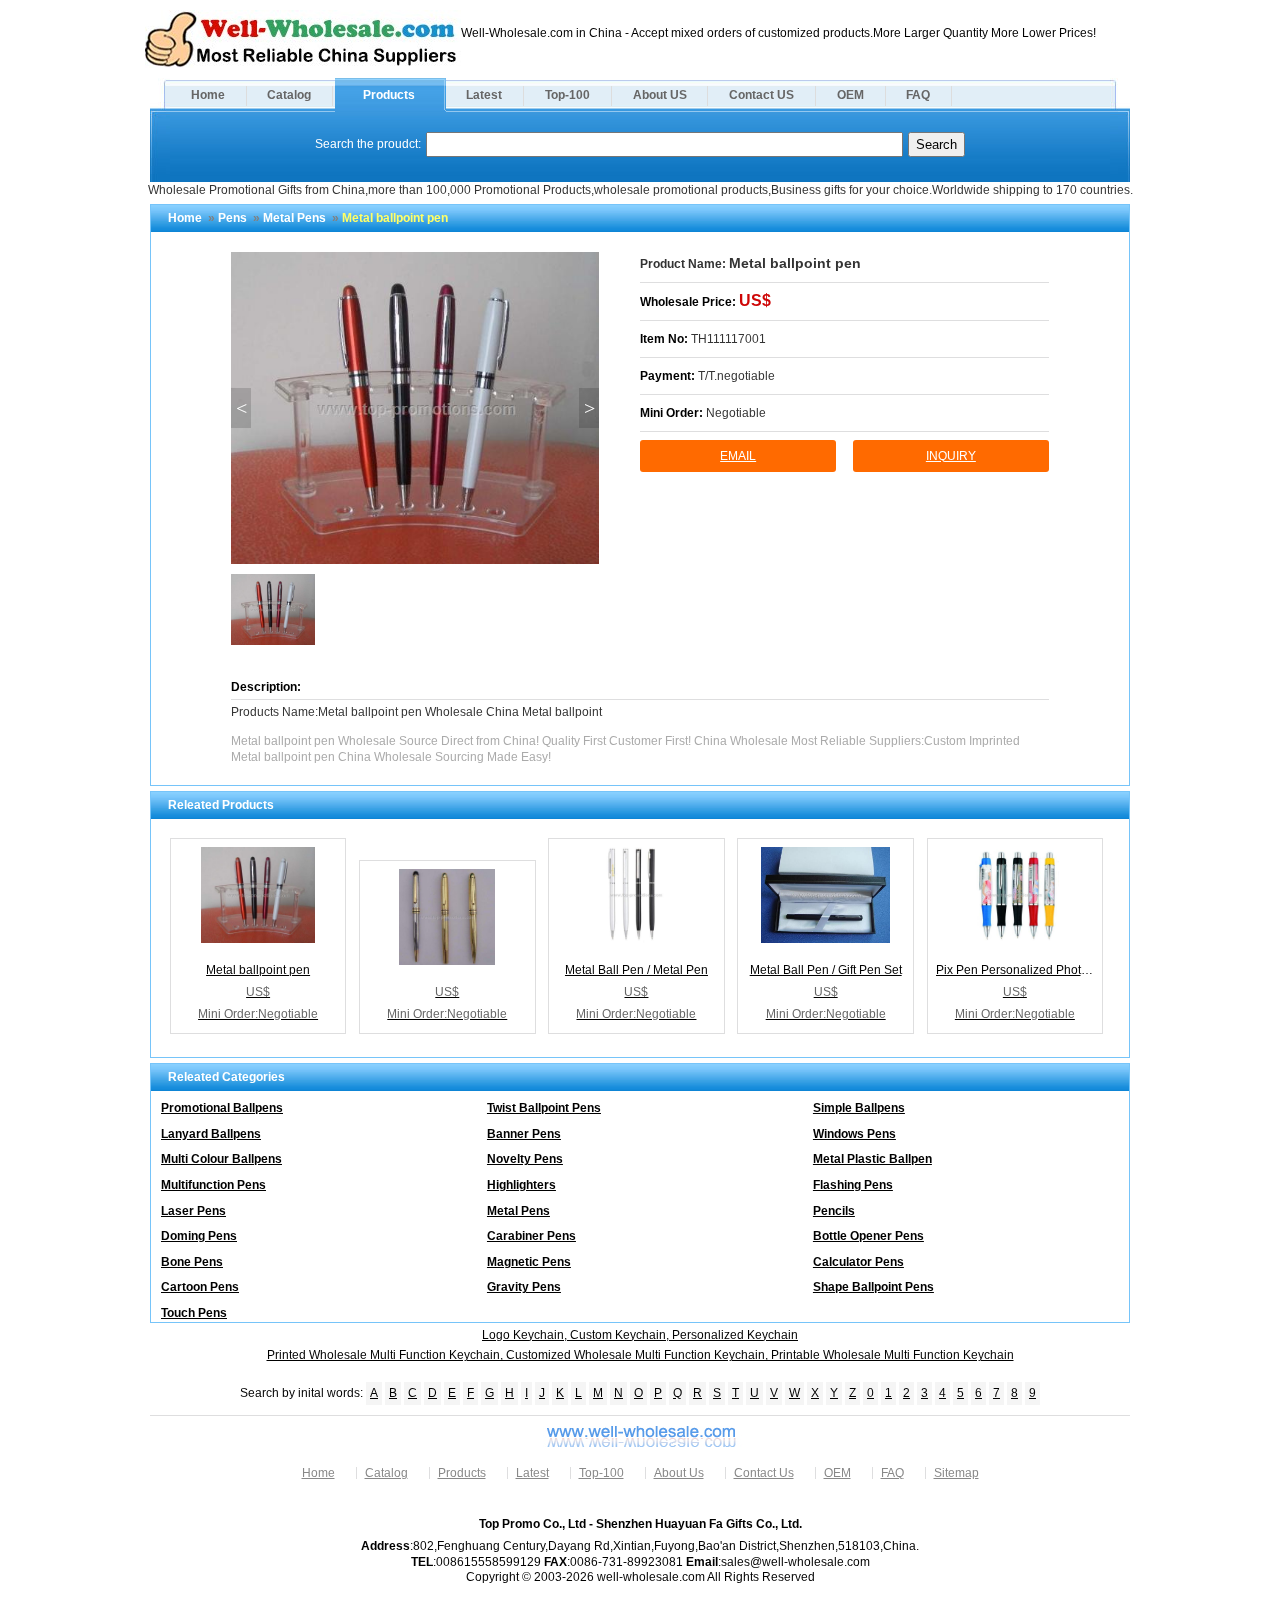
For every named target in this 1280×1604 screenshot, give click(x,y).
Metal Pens (294, 218)
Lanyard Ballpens (211, 1134)
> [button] (589, 408)
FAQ (918, 95)
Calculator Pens (858, 1262)
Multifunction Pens (213, 1185)
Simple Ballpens (859, 1108)
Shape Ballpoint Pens (873, 1287)
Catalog (289, 95)
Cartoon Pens (200, 1287)
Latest (484, 95)
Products (389, 95)
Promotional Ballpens (222, 1108)
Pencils (834, 1211)
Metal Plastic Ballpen (872, 1159)
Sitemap (956, 1473)
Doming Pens (199, 1236)
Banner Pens (524, 1134)
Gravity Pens (524, 1287)
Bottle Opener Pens (868, 1236)
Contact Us (764, 1473)
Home (208, 95)
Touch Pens (194, 1313)
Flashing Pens (853, 1185)
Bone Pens (192, 1262)
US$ (755, 300)
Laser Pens (193, 1211)
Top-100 (567, 95)
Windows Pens (854, 1134)
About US (660, 95)
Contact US (761, 95)
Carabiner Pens (531, 1236)
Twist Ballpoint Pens (544, 1108)
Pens (232, 218)
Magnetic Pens (529, 1262)
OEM (850, 95)
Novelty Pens (525, 1159)
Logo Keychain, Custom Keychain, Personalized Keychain (640, 1335)
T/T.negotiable (736, 376)
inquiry (951, 456)
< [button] (241, 408)
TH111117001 (728, 339)
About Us (679, 1473)
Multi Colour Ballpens (221, 1159)
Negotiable (736, 413)
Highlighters (521, 1185)
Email (738, 456)
